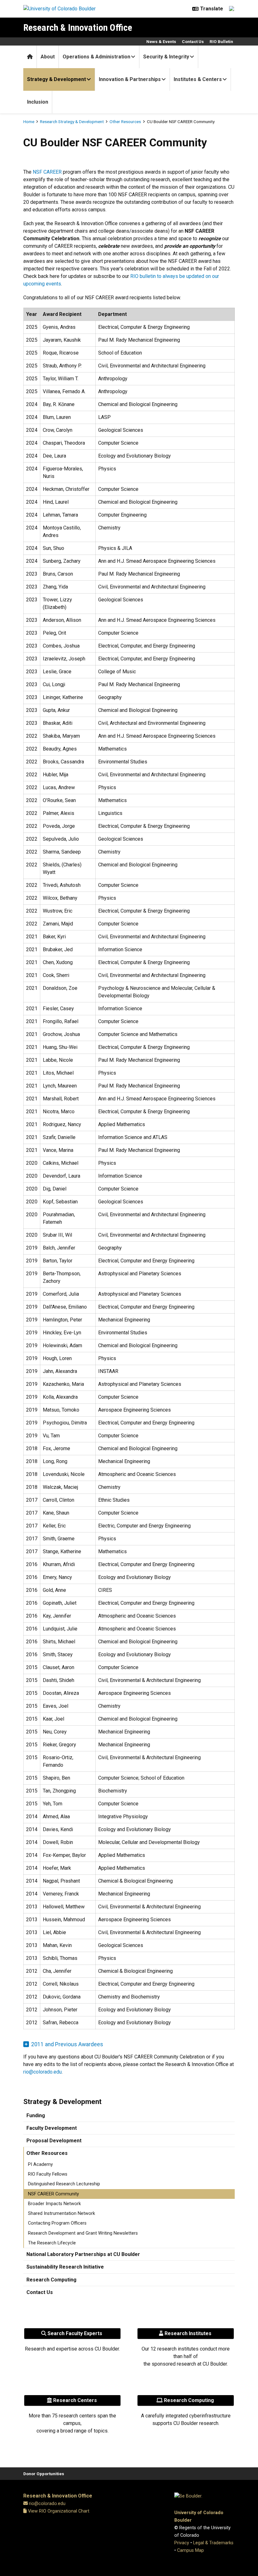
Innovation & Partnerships (130, 79)
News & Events (161, 41)
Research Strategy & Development (72, 122)
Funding (36, 2115)
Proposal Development (54, 2141)
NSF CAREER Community (53, 2194)
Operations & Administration (96, 57)
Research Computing (51, 2280)
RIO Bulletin (221, 41)
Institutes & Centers (198, 79)
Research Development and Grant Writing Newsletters (83, 2233)
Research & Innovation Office (78, 27)
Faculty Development (52, 2128)
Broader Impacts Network (54, 2204)
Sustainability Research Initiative (65, 2267)
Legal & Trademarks (213, 2543)
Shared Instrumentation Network (62, 2213)
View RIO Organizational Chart (58, 2511)
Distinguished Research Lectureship (64, 2184)
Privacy (182, 2543)
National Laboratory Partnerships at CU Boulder (83, 2254)
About (48, 57)
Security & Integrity (166, 57)
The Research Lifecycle (52, 2243)
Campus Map (191, 2550)
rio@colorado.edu (42, 2072)
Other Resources (125, 122)
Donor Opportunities (44, 2474)
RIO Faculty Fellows (48, 2174)
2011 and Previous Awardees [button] (67, 2044)
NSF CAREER (47, 172)
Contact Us (193, 41)
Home (29, 122)
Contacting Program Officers (57, 2223)
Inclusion (38, 102)
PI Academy (40, 2164)
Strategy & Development (56, 79)
